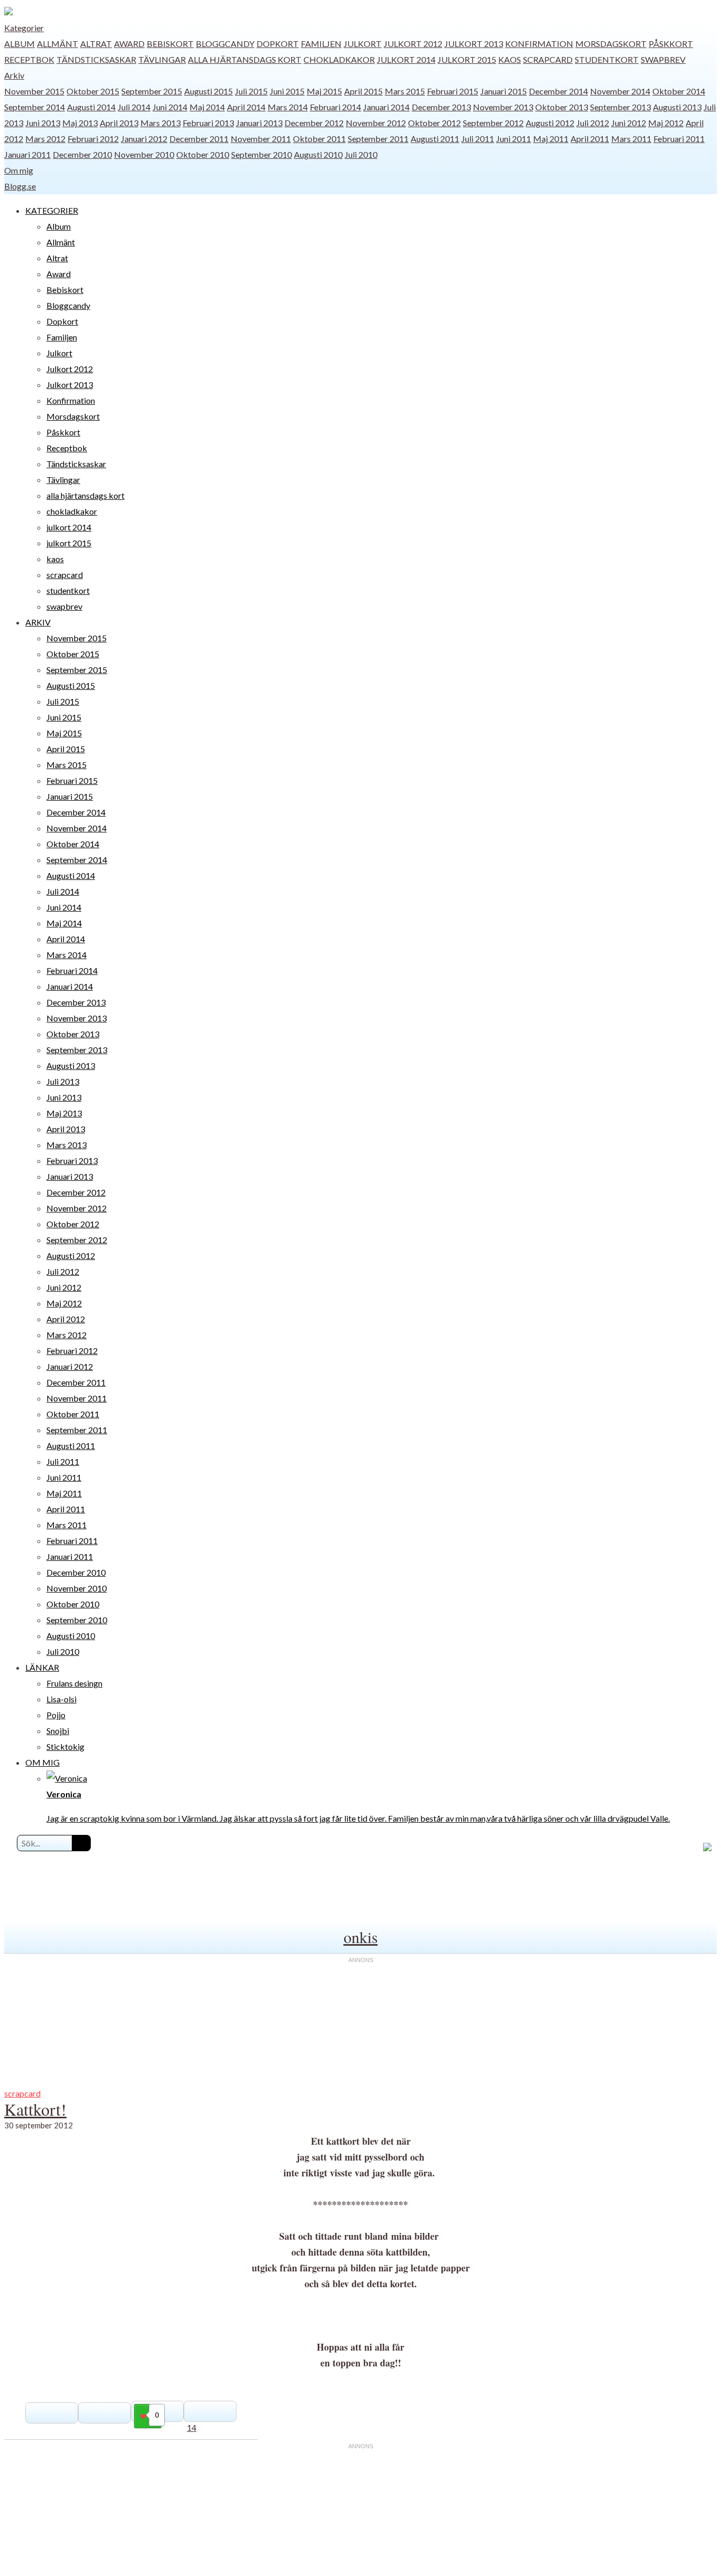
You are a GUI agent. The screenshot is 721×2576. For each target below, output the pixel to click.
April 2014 (246, 107)
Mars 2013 (160, 123)
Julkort (363, 44)
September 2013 (620, 107)
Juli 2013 (63, 1081)
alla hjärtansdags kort (245, 59)
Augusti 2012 (550, 123)
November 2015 (34, 91)
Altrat (96, 44)
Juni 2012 (629, 123)
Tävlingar (162, 59)
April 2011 (590, 139)
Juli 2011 (478, 139)
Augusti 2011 (435, 139)
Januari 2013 (259, 123)
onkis (361, 1937)
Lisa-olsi (61, 1699)
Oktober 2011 (319, 139)
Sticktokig (65, 1746)
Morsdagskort (611, 44)
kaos (510, 59)
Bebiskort (170, 44)
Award (129, 44)
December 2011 (199, 139)
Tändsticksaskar (96, 59)
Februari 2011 (679, 139)
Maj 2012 (666, 123)
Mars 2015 (405, 91)
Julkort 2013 (474, 44)
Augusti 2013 (677, 107)
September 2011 (378, 139)
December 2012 (314, 123)
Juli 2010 (361, 154)
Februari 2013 (208, 123)
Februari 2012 (93, 139)
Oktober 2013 (562, 107)
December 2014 (558, 91)
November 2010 (144, 154)
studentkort (607, 59)
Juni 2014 (170, 107)
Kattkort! (35, 2109)
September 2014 (35, 107)
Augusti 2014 (91, 107)
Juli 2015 (251, 91)
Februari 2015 (453, 91)
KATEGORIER (52, 210)
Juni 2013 (43, 123)
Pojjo (56, 1715)
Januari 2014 (386, 107)
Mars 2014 (288, 107)
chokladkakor (339, 59)
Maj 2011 (551, 139)
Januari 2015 (504, 91)
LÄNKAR (42, 1667)
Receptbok (29, 59)
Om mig (19, 170)
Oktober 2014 (679, 91)
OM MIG (42, 1762)
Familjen (321, 44)
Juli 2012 (593, 123)
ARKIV (38, 622)
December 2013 (441, 107)
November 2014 (620, 91)
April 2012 (66, 1319)
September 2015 (152, 91)
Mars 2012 (45, 139)
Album (20, 44)
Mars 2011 (631, 139)
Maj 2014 (207, 107)
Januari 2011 (27, 154)
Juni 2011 (514, 139)
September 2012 (493, 123)
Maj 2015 (324, 91)
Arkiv (14, 75)
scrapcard (548, 59)
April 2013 (119, 123)
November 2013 (503, 107)
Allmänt (58, 44)
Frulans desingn (74, 1683)
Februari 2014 (335, 107)
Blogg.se (20, 186)
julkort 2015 (467, 59)
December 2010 (82, 154)
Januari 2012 (144, 139)
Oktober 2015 (93, 91)
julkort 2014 (406, 59)
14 (192, 2427)
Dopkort (278, 44)
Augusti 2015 (208, 91)
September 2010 (262, 154)
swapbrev (663, 59)
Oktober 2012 (434, 123)
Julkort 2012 (413, 44)
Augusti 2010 (318, 154)
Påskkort (671, 44)
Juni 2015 (287, 91)
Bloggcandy (225, 44)
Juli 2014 (134, 107)
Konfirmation (539, 44)
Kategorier (24, 28)
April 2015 (363, 91)
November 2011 (261, 139)
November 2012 (376, 123)
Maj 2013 (80, 123)
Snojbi (58, 1731)
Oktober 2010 (203, 154)
